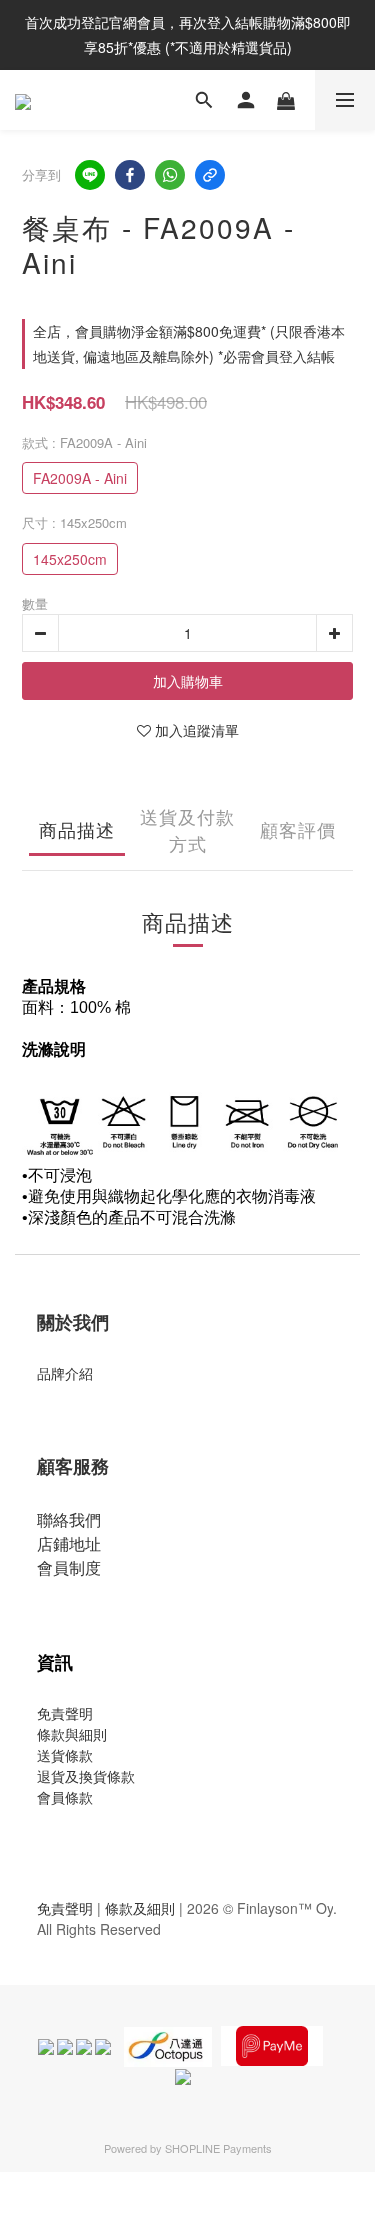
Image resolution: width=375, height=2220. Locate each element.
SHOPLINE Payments (218, 2148)
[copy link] (210, 175)
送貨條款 (65, 1755)
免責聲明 (65, 1713)
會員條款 (65, 1797)
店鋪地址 (69, 1543)
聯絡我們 (69, 1519)
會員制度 (69, 1567)
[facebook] (130, 175)
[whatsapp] (170, 175)
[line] (90, 175)
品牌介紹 (65, 1373)
